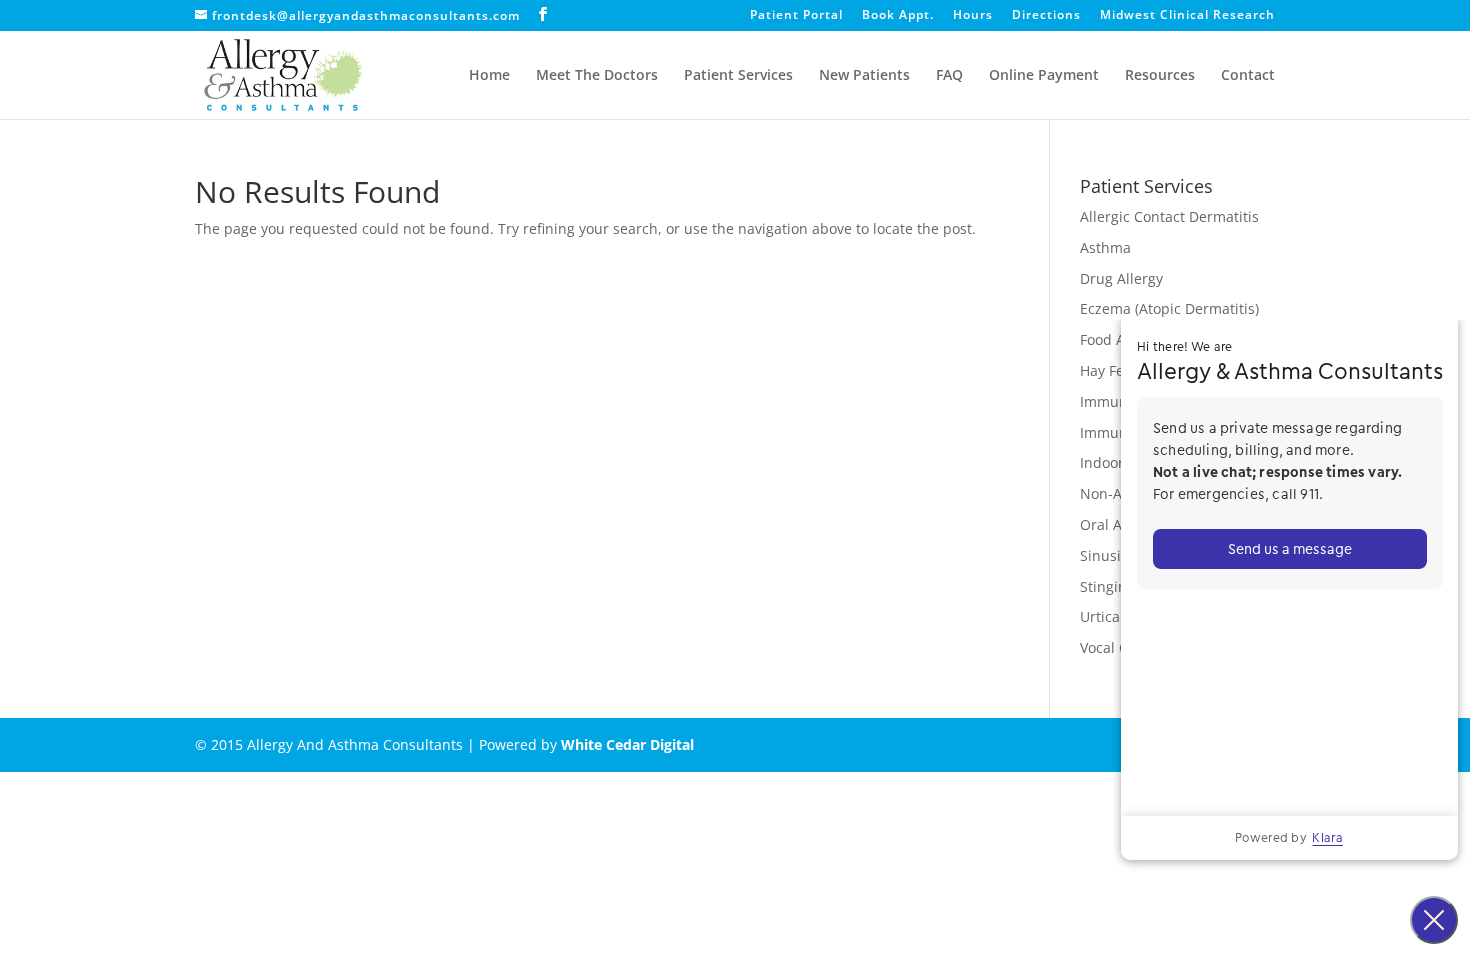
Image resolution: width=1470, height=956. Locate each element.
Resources (1160, 76)
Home (489, 76)
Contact (1248, 76)
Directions (1046, 16)
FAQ (949, 76)
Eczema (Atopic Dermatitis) (1169, 308)
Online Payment (1044, 76)
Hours (973, 16)
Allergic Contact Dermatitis (1169, 216)
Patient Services (738, 76)
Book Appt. (898, 16)
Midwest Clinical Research (1187, 16)
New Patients (864, 76)
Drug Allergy (1121, 278)
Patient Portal (796, 16)
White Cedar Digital (627, 744)
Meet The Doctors (597, 76)
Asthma (1105, 247)
